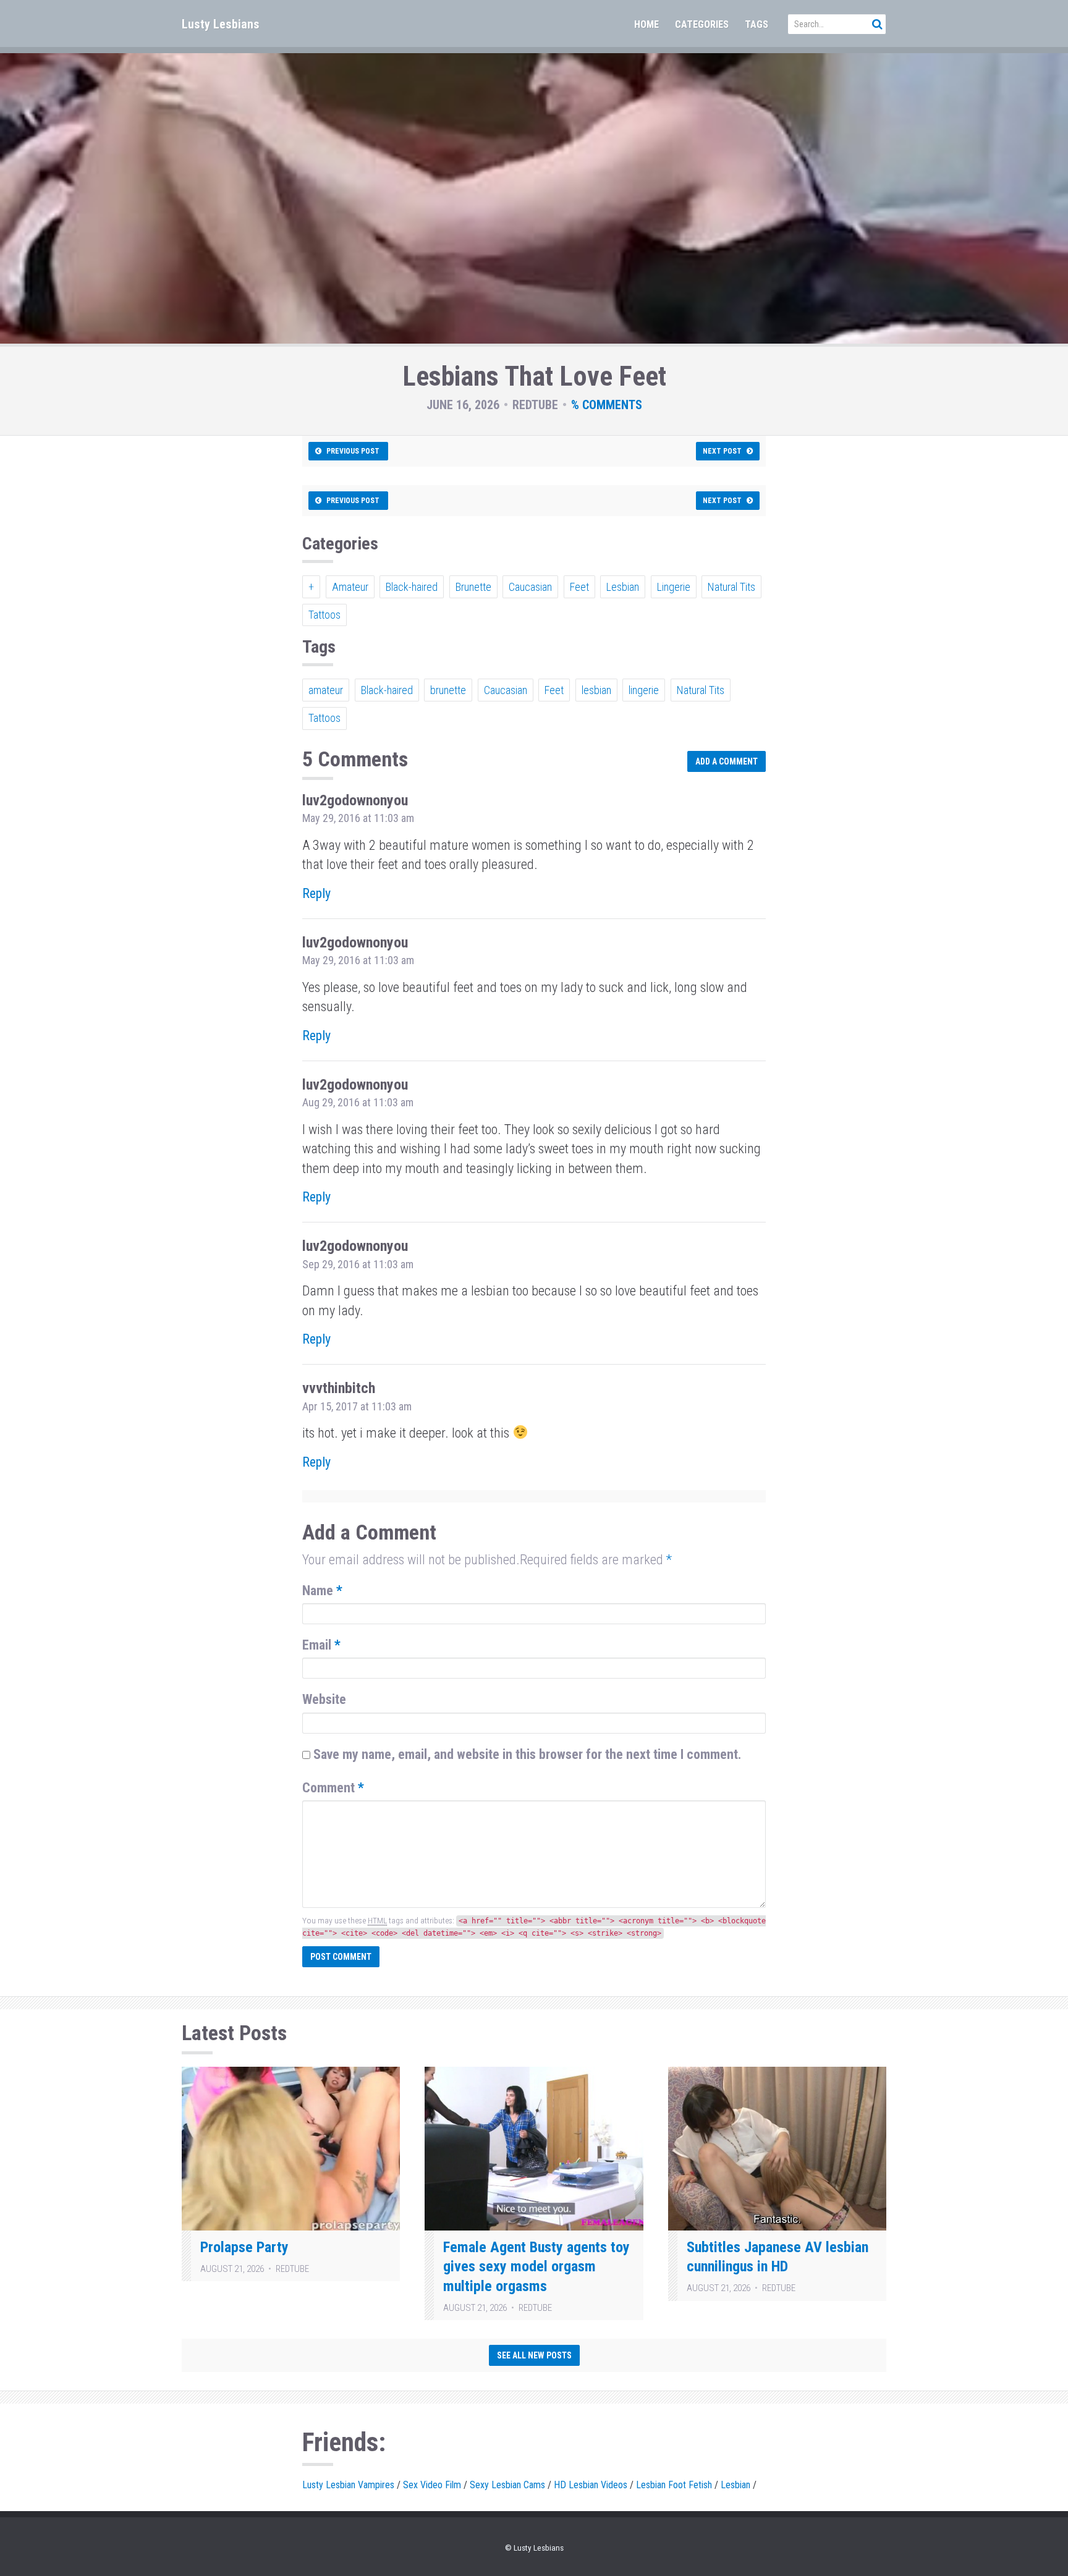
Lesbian (623, 587)
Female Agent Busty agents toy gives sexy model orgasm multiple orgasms (536, 2267)
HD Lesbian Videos (591, 2485)
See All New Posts (534, 2355)
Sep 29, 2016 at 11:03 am (358, 1264)
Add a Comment (727, 761)
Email (321, 1645)
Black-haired (412, 587)
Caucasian (530, 587)
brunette (448, 690)
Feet (579, 587)
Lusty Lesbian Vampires (348, 2485)
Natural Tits (731, 587)
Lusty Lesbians (221, 24)
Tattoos (324, 615)
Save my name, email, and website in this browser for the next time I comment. (528, 1754)
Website (324, 1699)
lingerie (644, 690)
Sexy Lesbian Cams (507, 2485)
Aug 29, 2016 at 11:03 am (358, 1102)
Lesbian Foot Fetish (674, 2485)
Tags (756, 24)
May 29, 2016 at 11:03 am (358, 818)
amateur (326, 690)
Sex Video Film (432, 2485)
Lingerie (674, 587)
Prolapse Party (244, 2247)
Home (646, 24)
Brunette (473, 587)
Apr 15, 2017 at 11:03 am (357, 1406)
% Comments (607, 405)
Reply (316, 893)
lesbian (596, 690)
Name (322, 1591)
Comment (333, 1788)
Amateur (350, 587)
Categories (702, 24)
